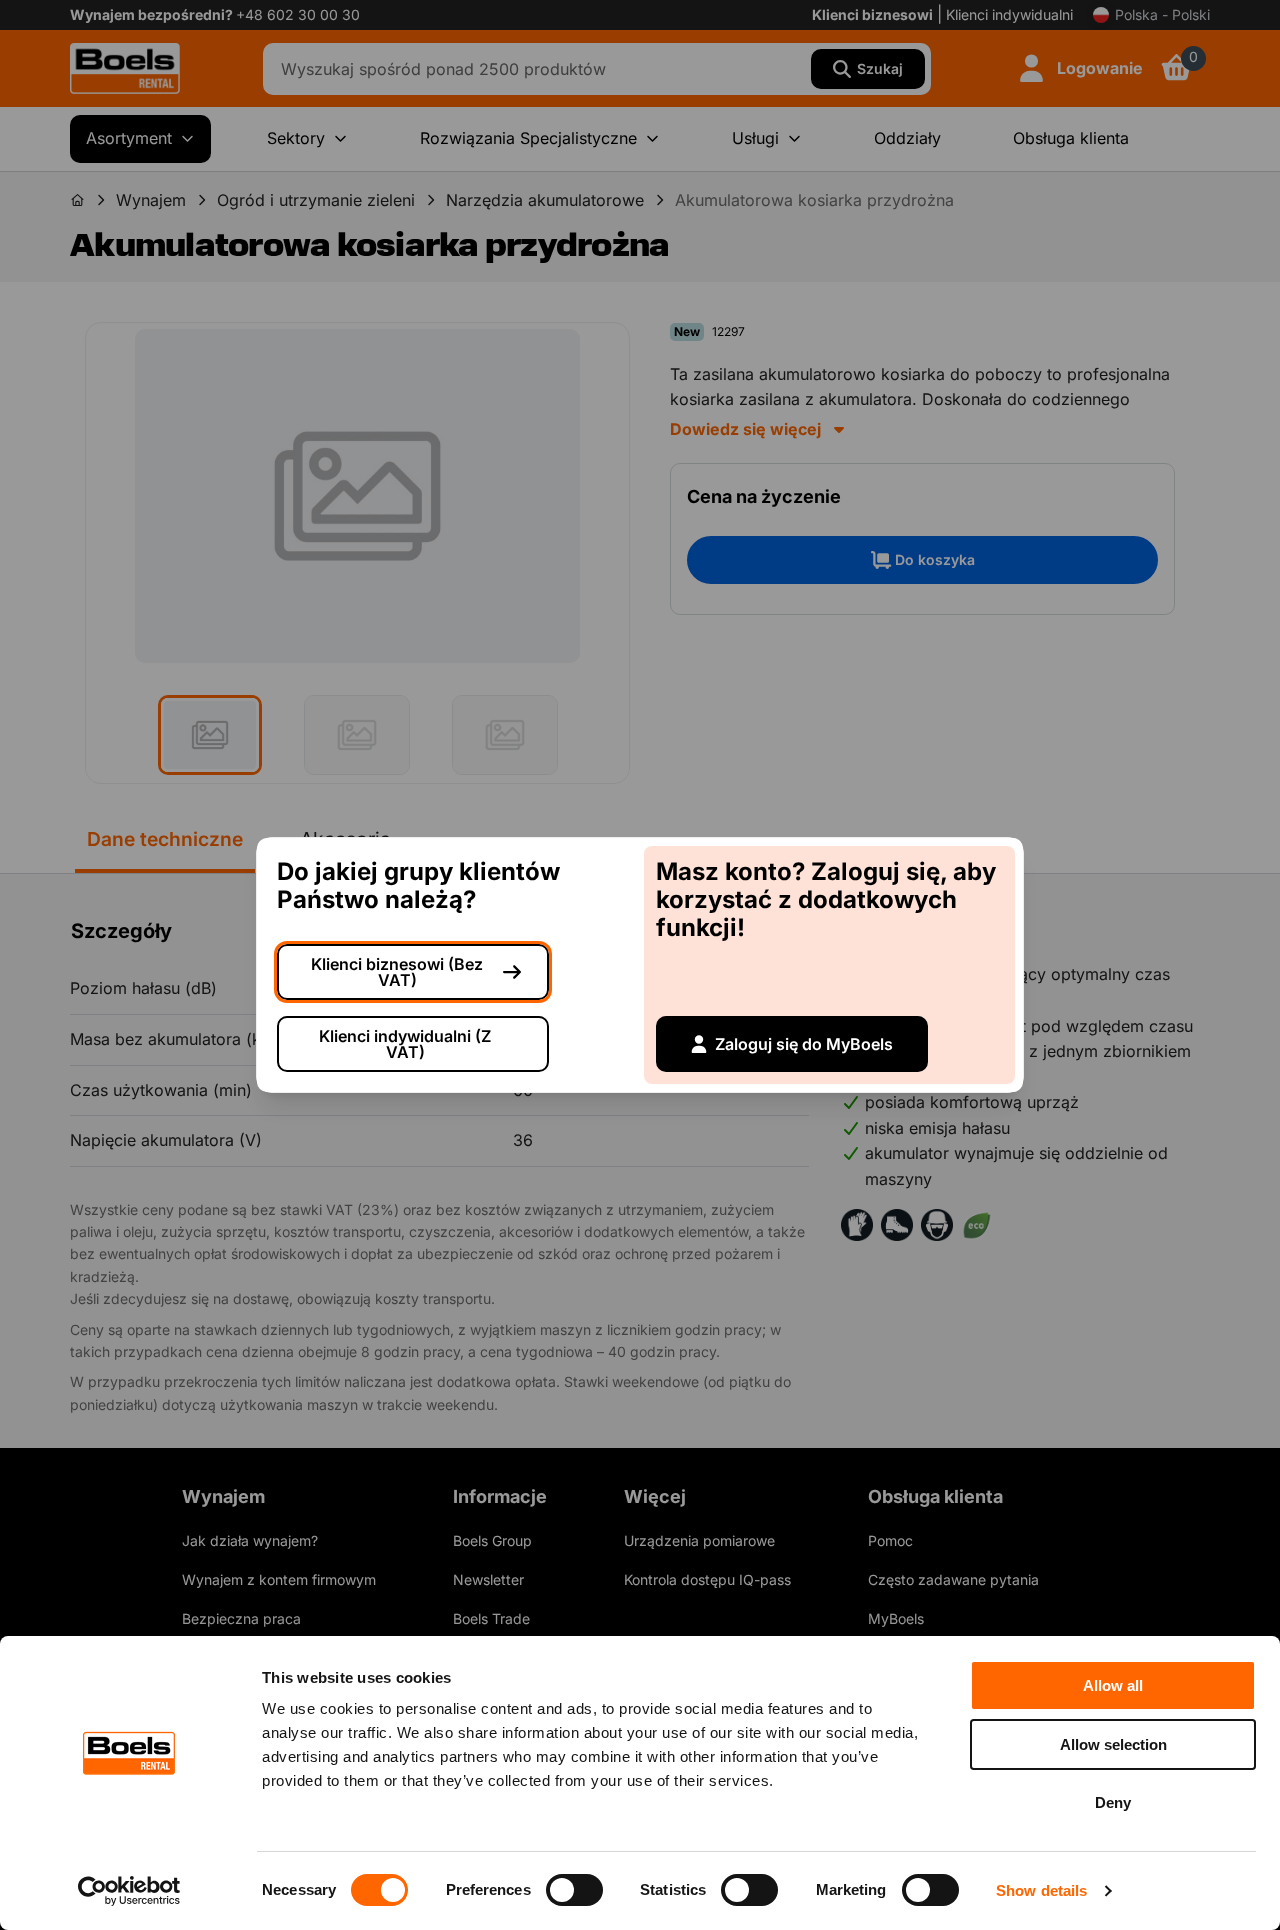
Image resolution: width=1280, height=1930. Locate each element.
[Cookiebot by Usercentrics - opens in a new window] (129, 1891)
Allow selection (1113, 1744)
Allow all (1113, 1685)
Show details (1041, 1890)
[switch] (574, 1890)
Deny (1113, 1802)
